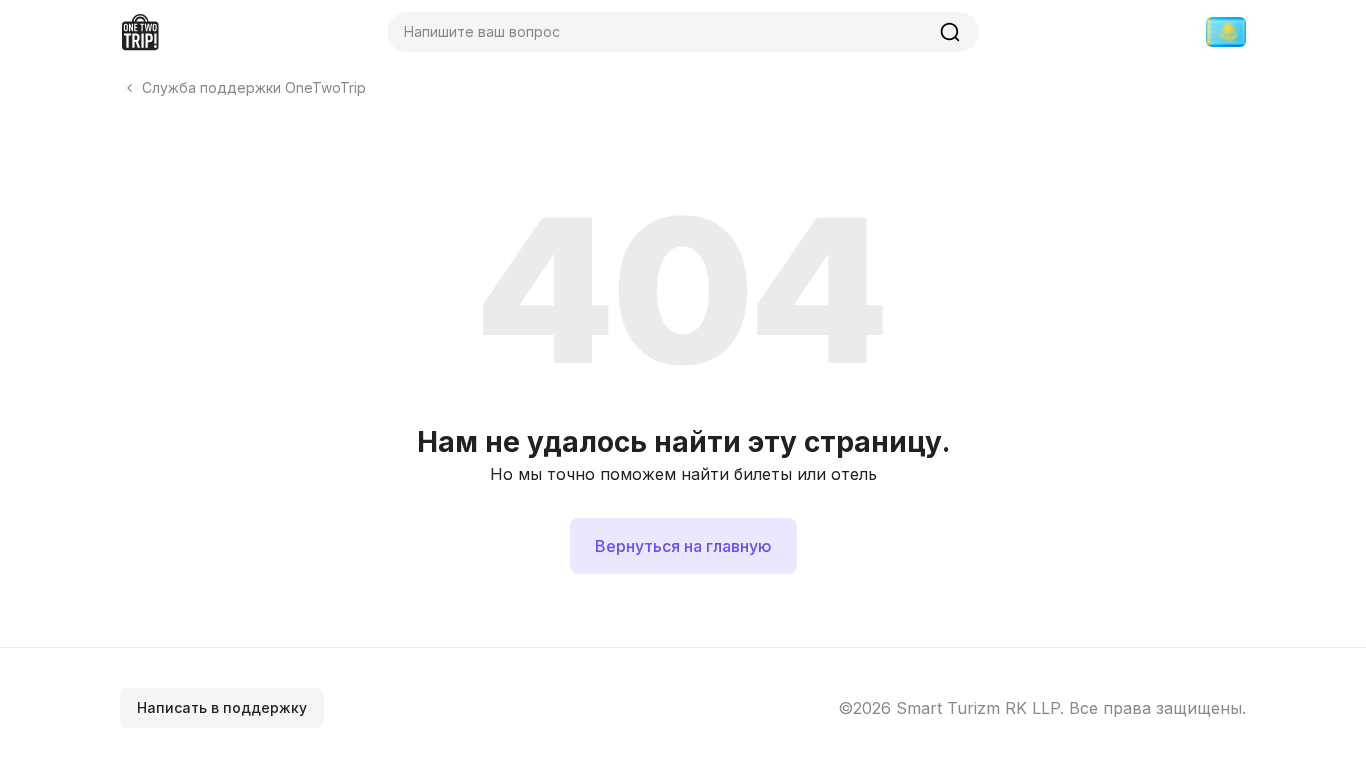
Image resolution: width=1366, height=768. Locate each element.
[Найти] (950, 32)
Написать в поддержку (222, 707)
